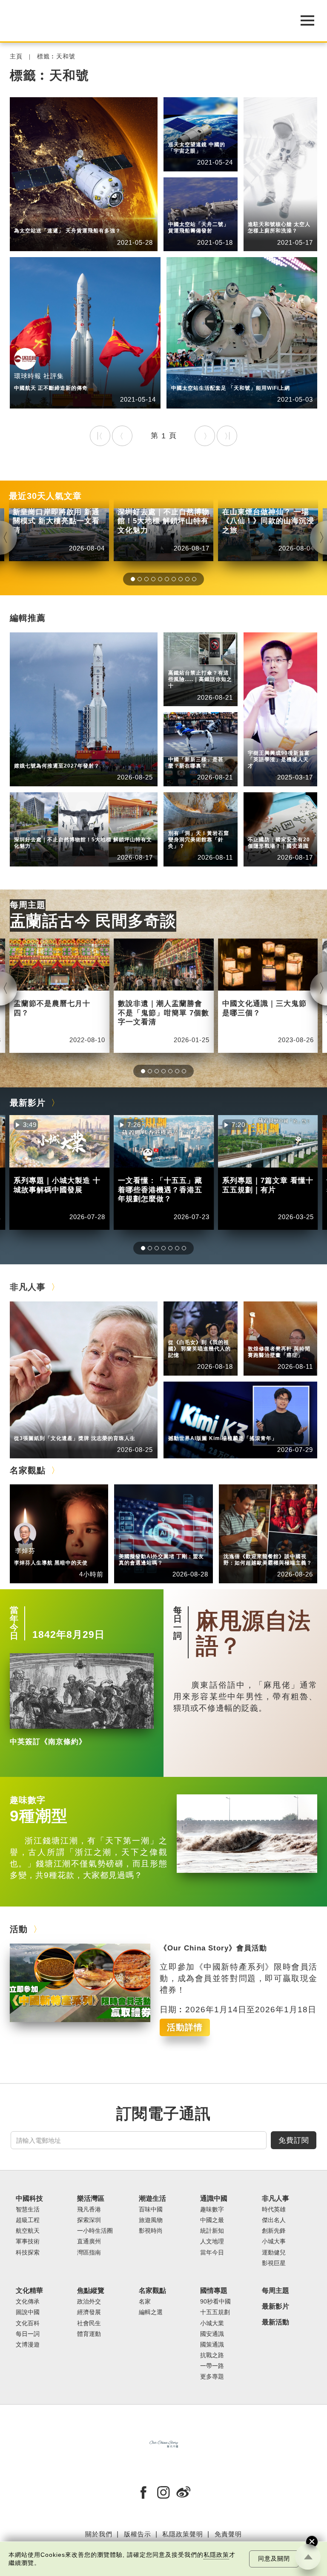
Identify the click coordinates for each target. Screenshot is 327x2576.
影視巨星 (274, 2263)
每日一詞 (178, 1623)
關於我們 (99, 2534)
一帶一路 (212, 2366)
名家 (145, 2302)
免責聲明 (228, 2534)
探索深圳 (67, 828)
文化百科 (28, 2323)
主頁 (16, 57)
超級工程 (181, 662)
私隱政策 (216, 2555)
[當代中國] (142, 21)
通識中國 (181, 742)
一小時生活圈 (95, 2231)
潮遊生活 (152, 2198)
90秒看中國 (215, 2302)
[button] (133, 579)
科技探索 (28, 2253)
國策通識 (212, 2345)
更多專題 (212, 2377)
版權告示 (138, 2534)
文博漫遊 (28, 2345)
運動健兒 (274, 2253)
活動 (19, 1929)
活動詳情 (185, 2027)
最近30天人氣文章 (45, 496)
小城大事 (67, 1427)
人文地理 (212, 2241)
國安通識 (261, 828)
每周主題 (28, 905)
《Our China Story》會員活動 (213, 1948)
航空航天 (67, 220)
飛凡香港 (89, 2209)
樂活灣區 (27, 828)
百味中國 (151, 2209)
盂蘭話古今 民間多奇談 (93, 921)
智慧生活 (28, 2209)
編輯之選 (172, 1545)
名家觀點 (28, 1470)
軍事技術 (28, 2241)
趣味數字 (28, 1800)
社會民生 (89, 2323)
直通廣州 (89, 2241)
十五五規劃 (215, 2312)
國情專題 (261, 822)
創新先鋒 (261, 742)
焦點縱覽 (91, 2291)
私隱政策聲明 (183, 2534)
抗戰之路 (212, 2355)
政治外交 (89, 2302)
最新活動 (275, 2322)
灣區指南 (89, 2253)
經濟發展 (89, 2312)
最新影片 (28, 1103)
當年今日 (14, 1623)
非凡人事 (261, 735)
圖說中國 (181, 822)
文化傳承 (28, 2302)
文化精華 (181, 816)
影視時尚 (151, 2231)
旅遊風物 (151, 2220)
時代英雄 (274, 2209)
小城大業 (212, 2323)
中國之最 (212, 2220)
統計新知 (181, 749)
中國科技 (27, 220)
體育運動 (89, 2334)
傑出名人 (221, 1427)
